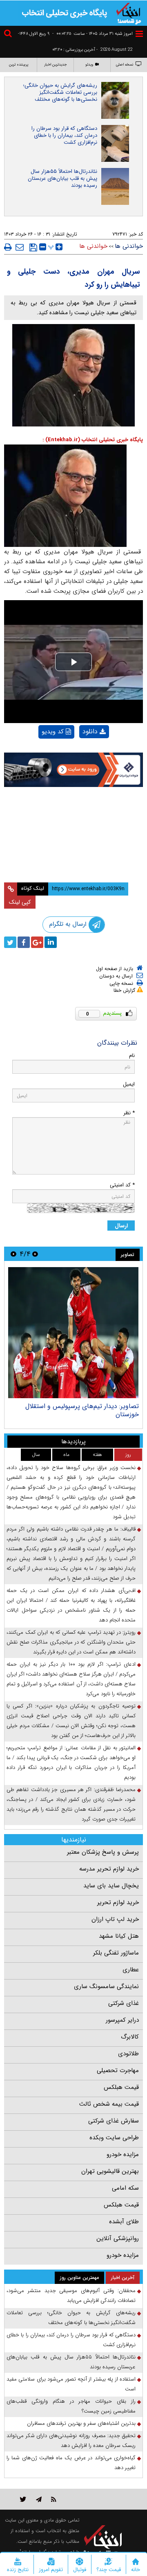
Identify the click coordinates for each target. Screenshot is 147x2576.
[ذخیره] (33, 247)
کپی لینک (20, 902)
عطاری (131, 1970)
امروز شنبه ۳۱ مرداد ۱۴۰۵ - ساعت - (92, 34)
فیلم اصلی (80, 753)
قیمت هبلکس (121, 2087)
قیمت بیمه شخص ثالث (109, 2104)
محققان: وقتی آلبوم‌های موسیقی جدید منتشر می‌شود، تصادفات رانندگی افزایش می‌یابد (71, 2296)
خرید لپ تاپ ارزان (115, 1919)
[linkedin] (51, 942)
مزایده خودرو (123, 2154)
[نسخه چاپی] (8, 247)
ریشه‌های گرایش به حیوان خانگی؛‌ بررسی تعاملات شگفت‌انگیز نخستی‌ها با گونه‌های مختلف (60, 92)
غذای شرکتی (124, 2003)
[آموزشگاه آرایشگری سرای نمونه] (73, 857)
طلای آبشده (124, 2222)
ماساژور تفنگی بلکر (116, 1953)
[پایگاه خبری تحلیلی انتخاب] (129, 13)
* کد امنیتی (122, 1185)
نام (132, 1056)
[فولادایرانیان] (73, 770)
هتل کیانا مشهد (119, 1936)
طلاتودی (128, 2054)
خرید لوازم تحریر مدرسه (109, 1869)
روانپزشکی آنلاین (118, 2238)
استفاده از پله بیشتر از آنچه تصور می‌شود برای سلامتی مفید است (71, 2384)
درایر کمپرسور (122, 2020)
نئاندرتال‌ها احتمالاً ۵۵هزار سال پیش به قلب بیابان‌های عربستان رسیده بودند (62, 178)
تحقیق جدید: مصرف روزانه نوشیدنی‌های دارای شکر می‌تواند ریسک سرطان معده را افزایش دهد (71, 2441)
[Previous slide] (35, 1254)
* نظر (129, 1113)
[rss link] (54, 2499)
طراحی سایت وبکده (114, 2138)
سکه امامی (125, 2188)
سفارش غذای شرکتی (114, 2121)
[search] (9, 35)
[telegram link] (39, 2499)
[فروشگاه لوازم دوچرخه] (73, 814)
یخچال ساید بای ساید (111, 1886)
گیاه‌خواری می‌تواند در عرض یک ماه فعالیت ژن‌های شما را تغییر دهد (71, 2463)
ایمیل (129, 1084)
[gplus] (37, 942)
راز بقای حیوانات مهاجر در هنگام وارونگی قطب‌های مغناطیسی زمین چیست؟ (71, 2406)
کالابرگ (130, 2037)
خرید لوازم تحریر (118, 1903)
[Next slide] (13, 1254)
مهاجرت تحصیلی (118, 2070)
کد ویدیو (53, 732)
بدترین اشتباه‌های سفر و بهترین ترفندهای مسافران (81, 2423)
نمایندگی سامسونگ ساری (106, 1986)
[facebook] (24, 942)
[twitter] (10, 942)
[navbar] (139, 34)
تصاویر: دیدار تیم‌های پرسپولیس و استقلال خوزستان (82, 1410)
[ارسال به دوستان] (20, 247)
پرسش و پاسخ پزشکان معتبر (103, 1852)
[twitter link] (23, 2499)
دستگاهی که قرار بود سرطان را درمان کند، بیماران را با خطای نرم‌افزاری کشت (64, 135)
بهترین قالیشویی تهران (110, 2171)
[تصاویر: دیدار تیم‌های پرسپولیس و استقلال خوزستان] (73, 1333)
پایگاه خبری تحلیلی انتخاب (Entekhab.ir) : (93, 440)
